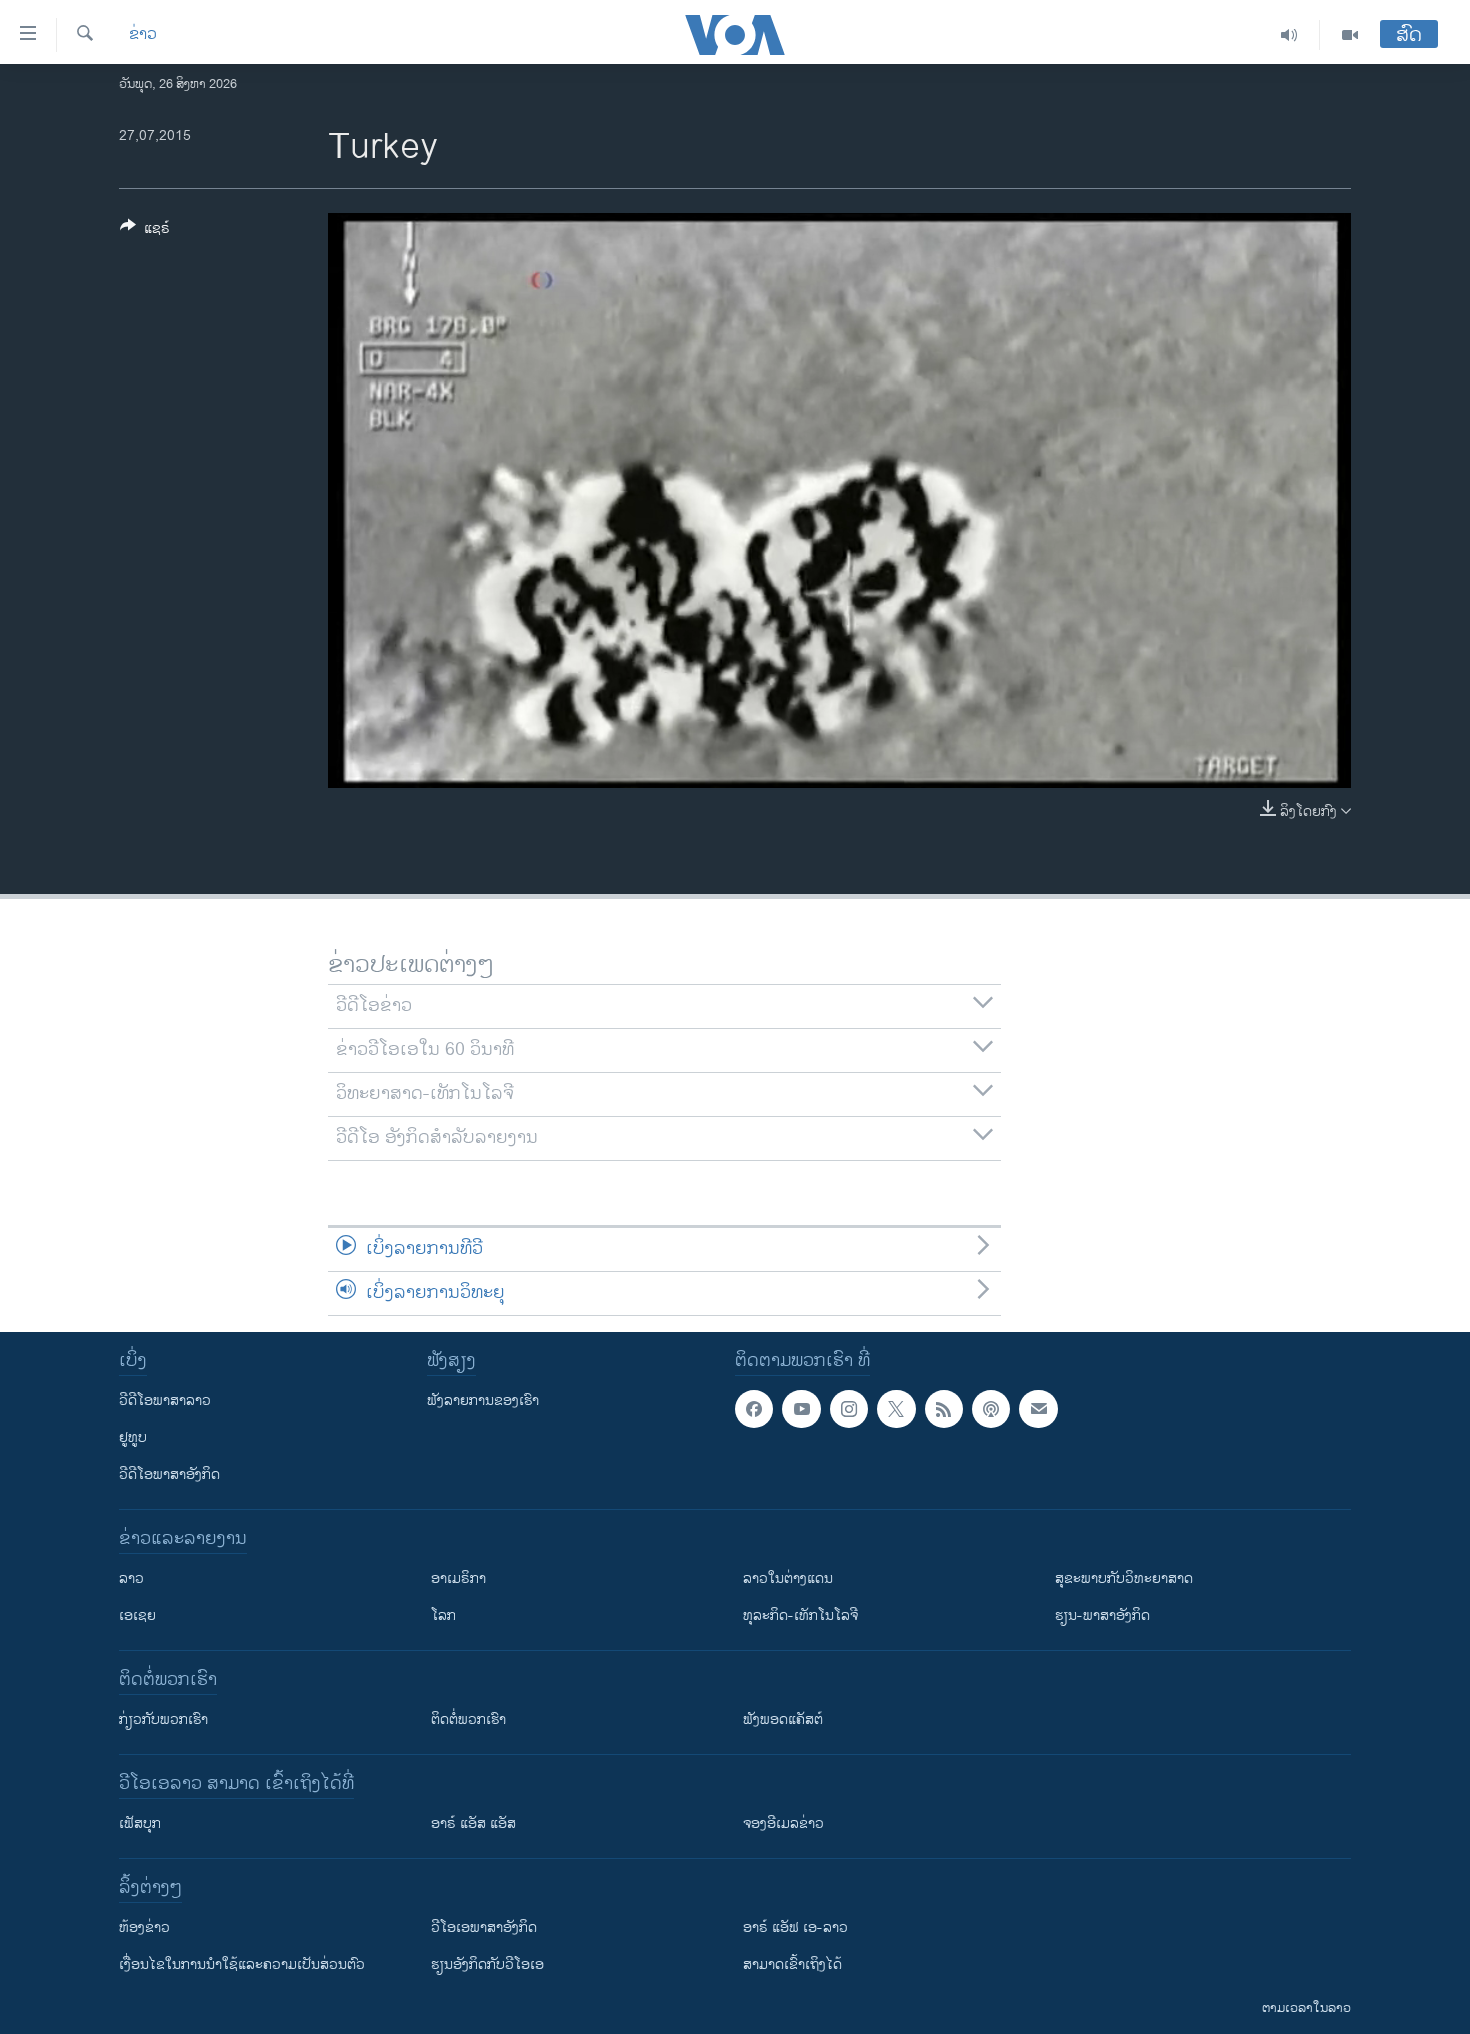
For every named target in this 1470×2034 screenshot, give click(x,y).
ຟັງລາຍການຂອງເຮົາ (483, 1400)
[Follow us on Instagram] (849, 1409)
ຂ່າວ (143, 35)
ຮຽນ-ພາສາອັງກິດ (1102, 1615)
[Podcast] (991, 1409)
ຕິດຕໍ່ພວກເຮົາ (468, 1719)
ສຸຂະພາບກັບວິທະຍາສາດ (1124, 1578)
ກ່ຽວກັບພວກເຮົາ (163, 1719)
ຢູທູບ (133, 1437)
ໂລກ (443, 1615)
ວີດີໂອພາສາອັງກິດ (169, 1474)
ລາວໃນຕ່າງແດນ (788, 1578)
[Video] (1350, 35)
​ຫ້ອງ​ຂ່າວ (144, 1927)
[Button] (145, 231)
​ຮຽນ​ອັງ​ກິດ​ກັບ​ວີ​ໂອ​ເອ (487, 1964)
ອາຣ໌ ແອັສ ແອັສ (473, 1823)
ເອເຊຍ (137, 1615)
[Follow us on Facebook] (754, 1409)
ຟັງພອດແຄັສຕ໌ (783, 1719)
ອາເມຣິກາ (458, 1578)
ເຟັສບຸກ (140, 1823)
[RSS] (944, 1409)
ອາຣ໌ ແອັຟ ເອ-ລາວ (795, 1927)
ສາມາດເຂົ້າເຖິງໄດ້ (792, 1964)
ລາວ (131, 1578)
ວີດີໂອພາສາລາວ (165, 1400)
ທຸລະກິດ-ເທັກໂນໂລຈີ (800, 1615)
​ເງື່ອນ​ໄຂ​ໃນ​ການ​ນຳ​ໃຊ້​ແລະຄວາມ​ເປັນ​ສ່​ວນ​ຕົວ (242, 1964)
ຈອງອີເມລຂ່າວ (783, 1823)
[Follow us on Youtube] (801, 1409)
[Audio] (1289, 35)
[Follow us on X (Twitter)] (896, 1409)
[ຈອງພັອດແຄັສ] (1038, 1409)
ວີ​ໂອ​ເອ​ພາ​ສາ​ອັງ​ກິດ (484, 1927)
